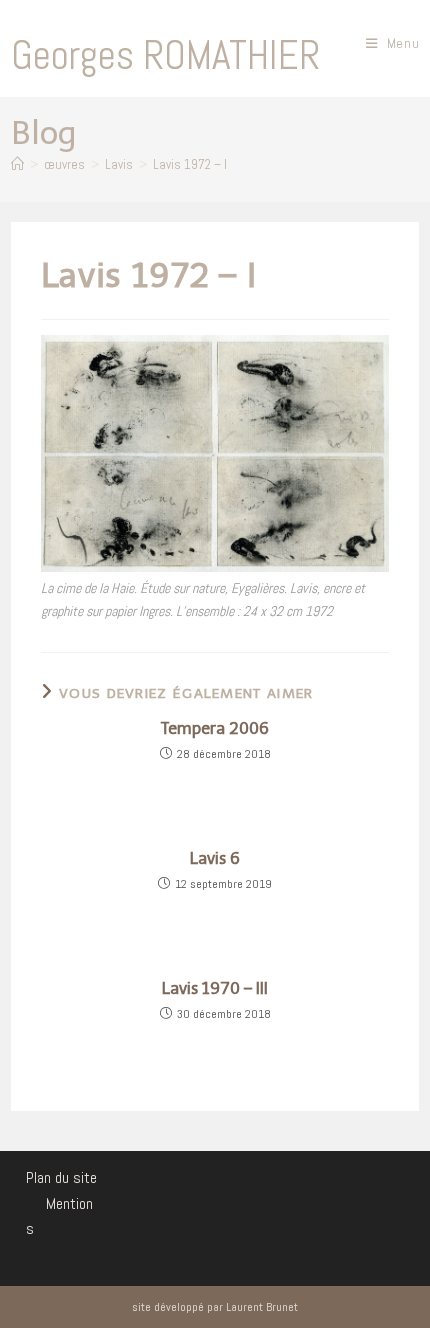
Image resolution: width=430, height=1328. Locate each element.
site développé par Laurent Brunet (215, 1307)
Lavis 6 (215, 859)
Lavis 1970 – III (215, 989)
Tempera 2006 (215, 729)
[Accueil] (17, 164)
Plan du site (61, 1177)
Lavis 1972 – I (190, 164)
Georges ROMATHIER (165, 55)
